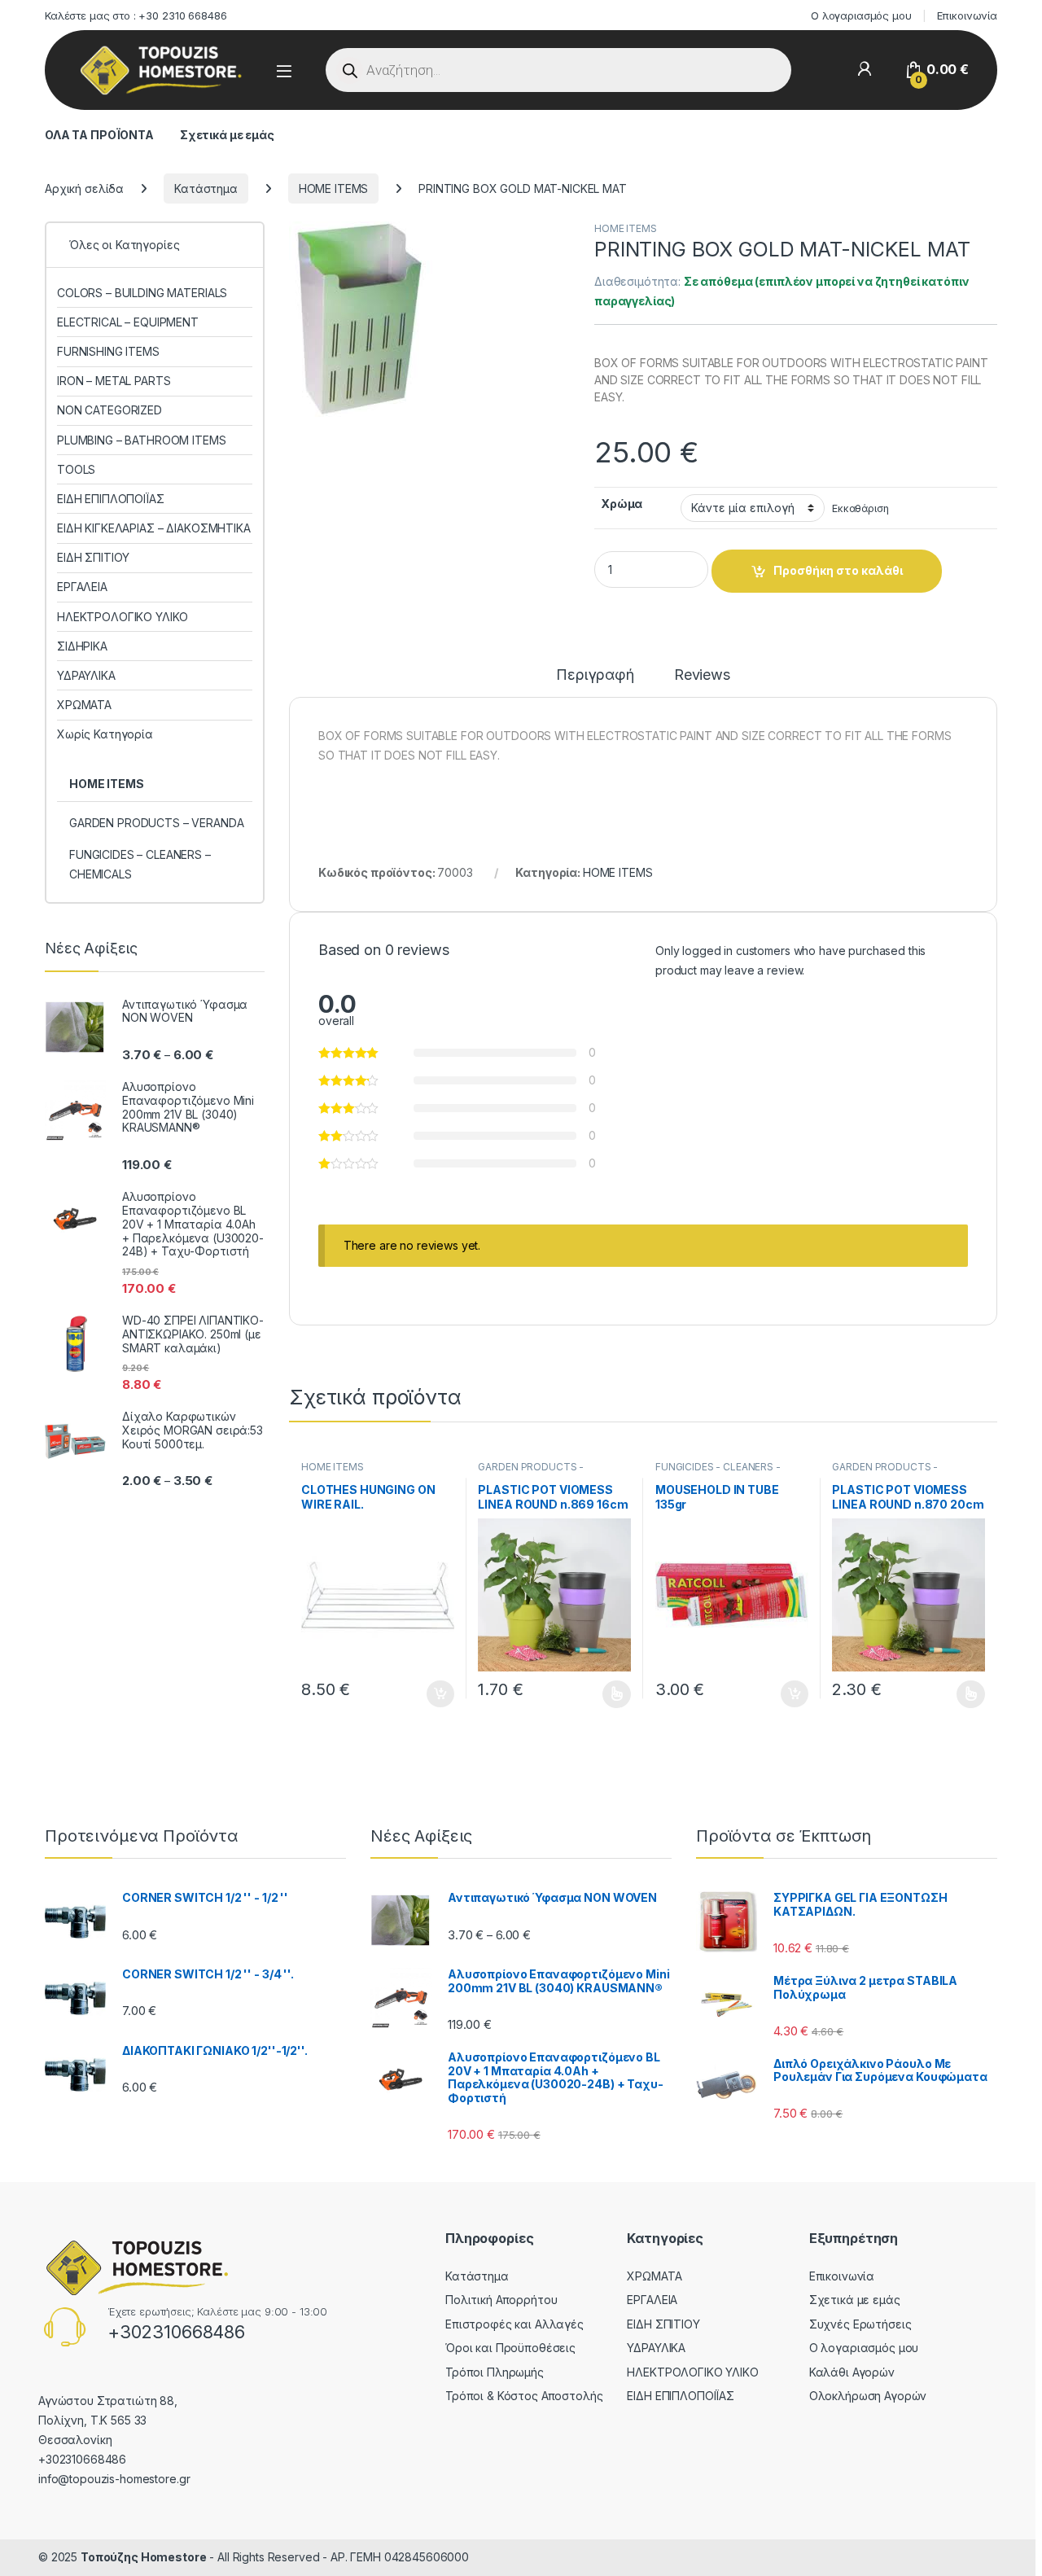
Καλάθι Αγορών (852, 2372)
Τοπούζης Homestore (143, 2557)
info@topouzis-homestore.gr (114, 2479)
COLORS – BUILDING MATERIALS (142, 293)
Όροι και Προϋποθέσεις (510, 2348)
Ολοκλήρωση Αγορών (868, 2396)
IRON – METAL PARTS (114, 381)
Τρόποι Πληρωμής (495, 2372)
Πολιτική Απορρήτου (501, 2300)
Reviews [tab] (702, 675)
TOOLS (76, 469)
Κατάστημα (206, 188)
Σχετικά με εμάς (227, 135)
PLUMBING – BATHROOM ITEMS (142, 440)
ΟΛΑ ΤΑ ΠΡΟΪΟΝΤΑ (99, 135)
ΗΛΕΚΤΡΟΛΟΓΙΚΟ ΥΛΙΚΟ (123, 617)
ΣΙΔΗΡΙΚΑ (82, 646)
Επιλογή (609, 1694)
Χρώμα (622, 504)
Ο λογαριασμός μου (861, 15)
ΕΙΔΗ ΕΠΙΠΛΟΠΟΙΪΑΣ (111, 499)
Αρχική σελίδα (84, 188)
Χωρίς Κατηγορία (105, 734)
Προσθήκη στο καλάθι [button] (427, 1694)
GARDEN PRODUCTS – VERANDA (157, 823)
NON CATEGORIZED (109, 410)
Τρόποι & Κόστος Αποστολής (524, 2396)
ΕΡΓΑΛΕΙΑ (82, 587)
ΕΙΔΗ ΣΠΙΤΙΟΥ (93, 557)
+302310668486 (176, 2332)
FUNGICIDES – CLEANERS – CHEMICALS (140, 864)
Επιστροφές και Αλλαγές (514, 2324)
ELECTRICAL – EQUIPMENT (128, 322)
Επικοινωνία (967, 15)
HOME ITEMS (334, 188)
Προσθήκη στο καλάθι (838, 570)
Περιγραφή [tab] (595, 675)
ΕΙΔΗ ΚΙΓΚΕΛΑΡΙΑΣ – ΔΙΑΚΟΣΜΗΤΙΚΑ (154, 528)
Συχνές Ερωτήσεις (860, 2324)
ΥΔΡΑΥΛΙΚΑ (86, 675)
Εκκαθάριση (860, 508)
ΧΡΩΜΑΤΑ (84, 705)
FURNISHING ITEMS (108, 351)
